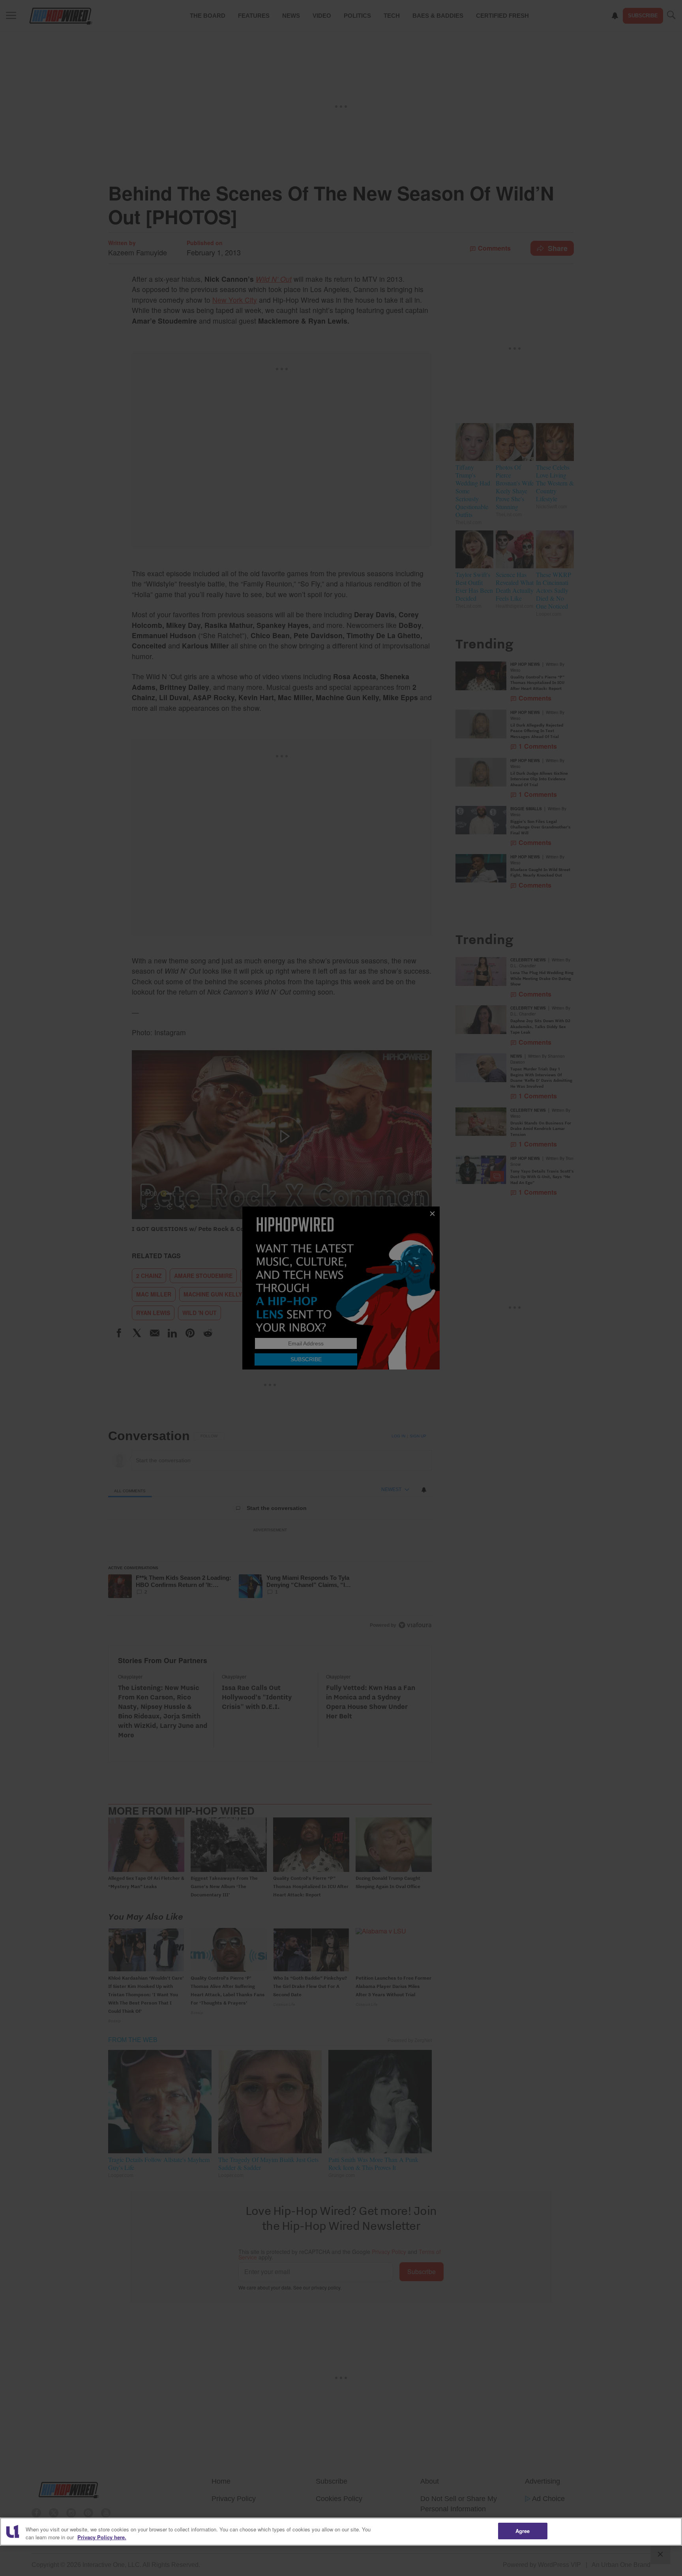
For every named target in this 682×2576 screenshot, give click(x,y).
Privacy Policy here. (102, 2537)
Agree (523, 2531)
